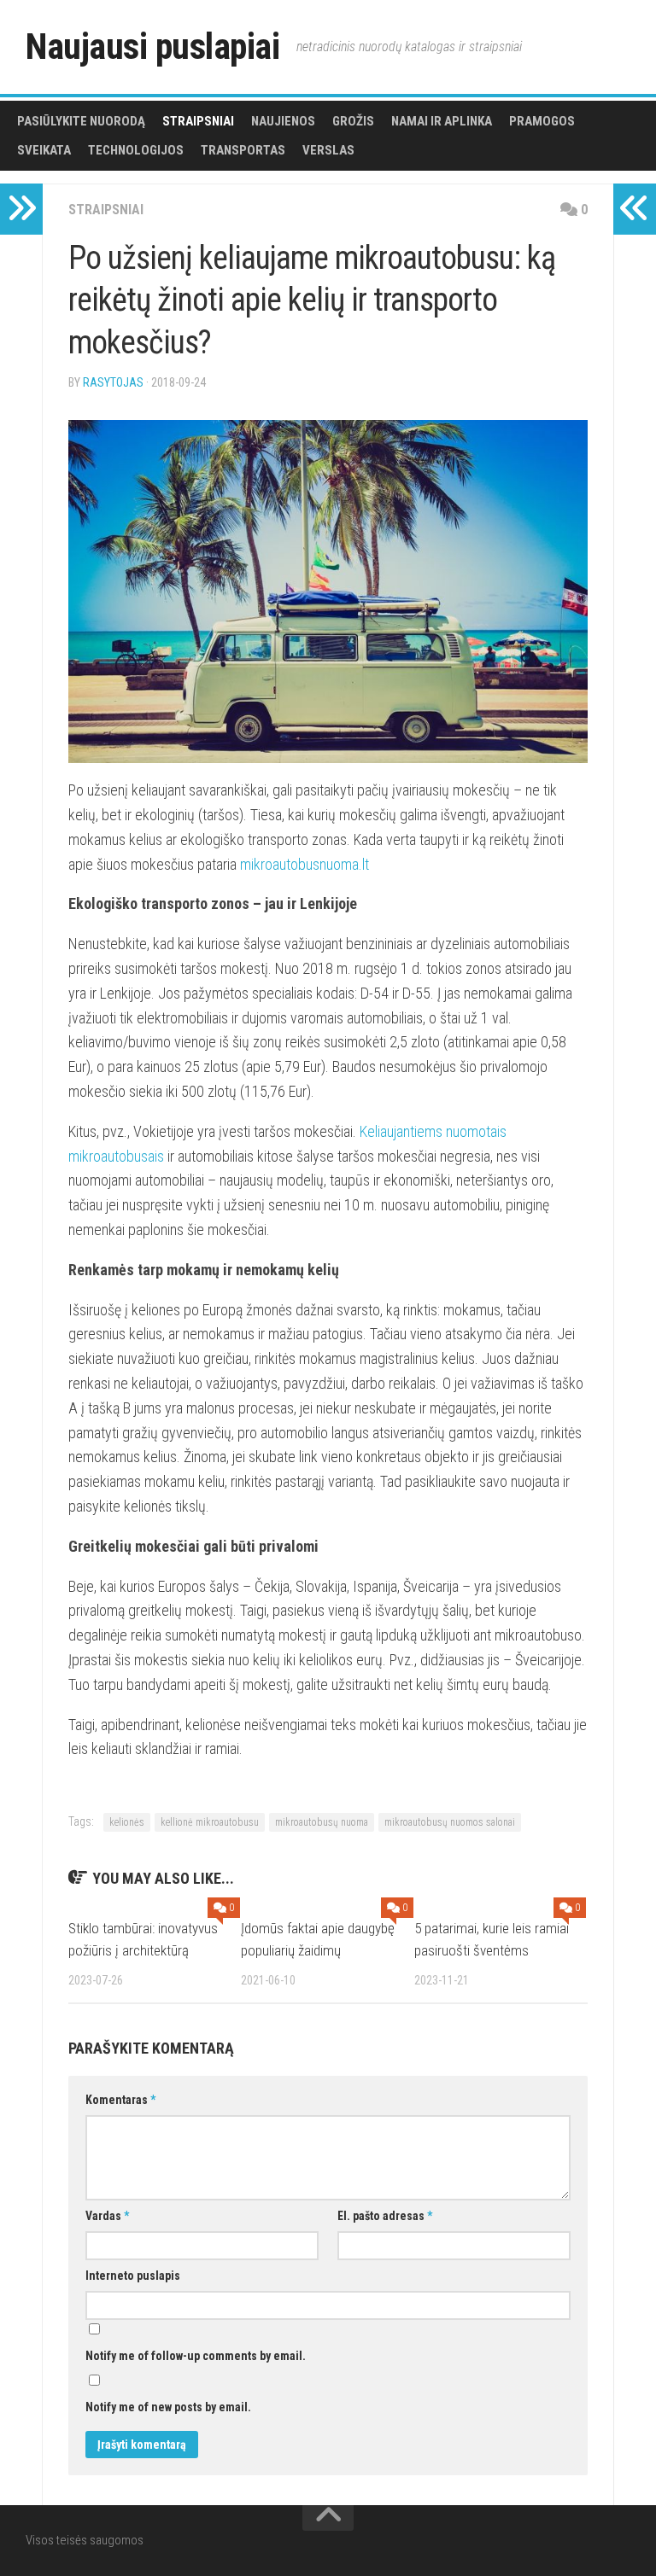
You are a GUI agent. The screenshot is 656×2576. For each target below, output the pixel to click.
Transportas (243, 150)
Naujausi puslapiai (152, 47)
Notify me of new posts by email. (168, 2407)
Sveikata (44, 150)
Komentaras (120, 2100)
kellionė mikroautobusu (210, 1822)
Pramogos (542, 121)
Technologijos (136, 150)
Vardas (107, 2216)
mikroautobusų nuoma (322, 1822)
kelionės (127, 1822)
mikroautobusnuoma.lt (305, 864)
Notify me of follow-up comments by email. (196, 2356)
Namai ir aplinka (442, 121)
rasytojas (113, 382)
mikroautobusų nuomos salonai (450, 1822)
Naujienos (283, 121)
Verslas (328, 150)
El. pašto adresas (385, 2216)
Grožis (353, 121)
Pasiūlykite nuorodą (81, 121)
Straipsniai (198, 121)
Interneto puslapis (133, 2276)
